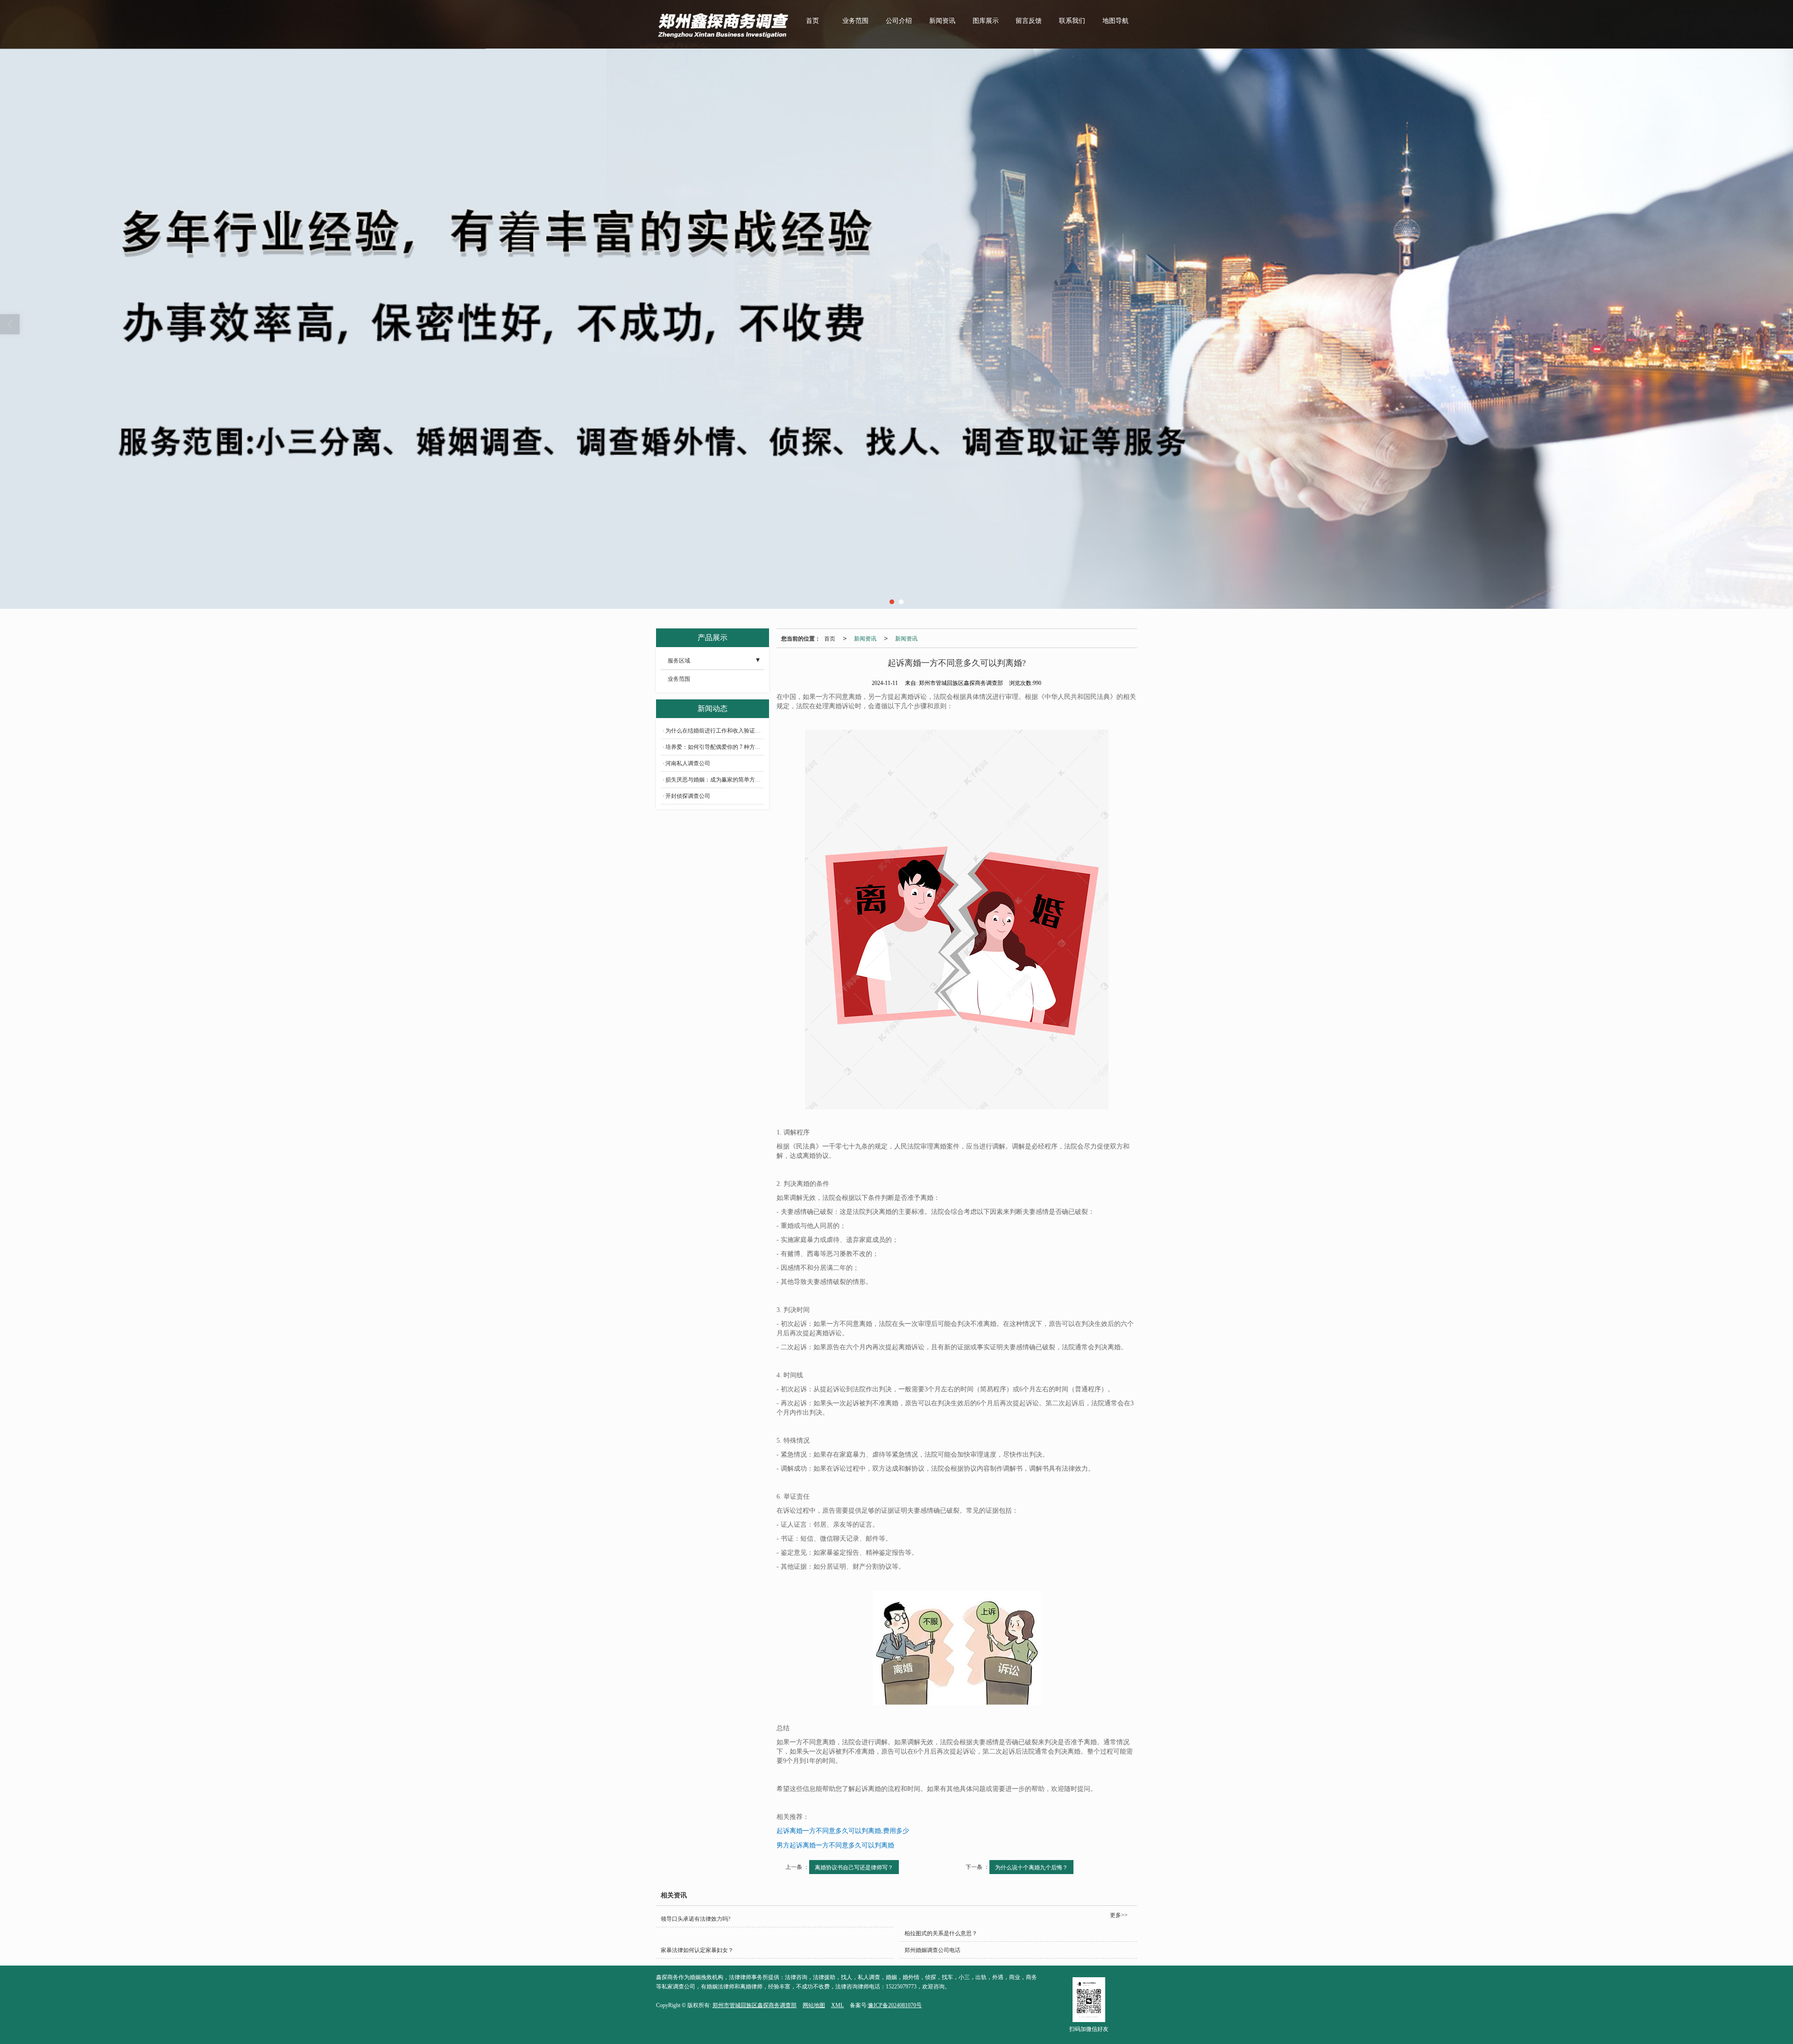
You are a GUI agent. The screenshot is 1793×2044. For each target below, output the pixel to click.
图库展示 (986, 21)
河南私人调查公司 (688, 763)
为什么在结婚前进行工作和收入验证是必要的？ (715, 731)
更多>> (1119, 1915)
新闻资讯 (942, 21)
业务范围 (855, 21)
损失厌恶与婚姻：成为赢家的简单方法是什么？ (715, 780)
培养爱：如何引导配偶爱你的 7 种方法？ (715, 747)
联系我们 (1072, 21)
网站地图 (814, 2005)
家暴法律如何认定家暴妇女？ (697, 1950)
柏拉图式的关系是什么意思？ (941, 1933)
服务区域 (679, 661)
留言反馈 (1029, 21)
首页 (812, 21)
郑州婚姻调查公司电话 (932, 1950)
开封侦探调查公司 (688, 796)
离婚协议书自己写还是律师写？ (854, 1867)
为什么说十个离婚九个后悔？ (1031, 1867)
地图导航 (1115, 21)
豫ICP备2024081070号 (895, 2005)
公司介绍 (899, 21)
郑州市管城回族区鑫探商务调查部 (755, 2005)
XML (837, 2005)
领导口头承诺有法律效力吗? (695, 1919)
